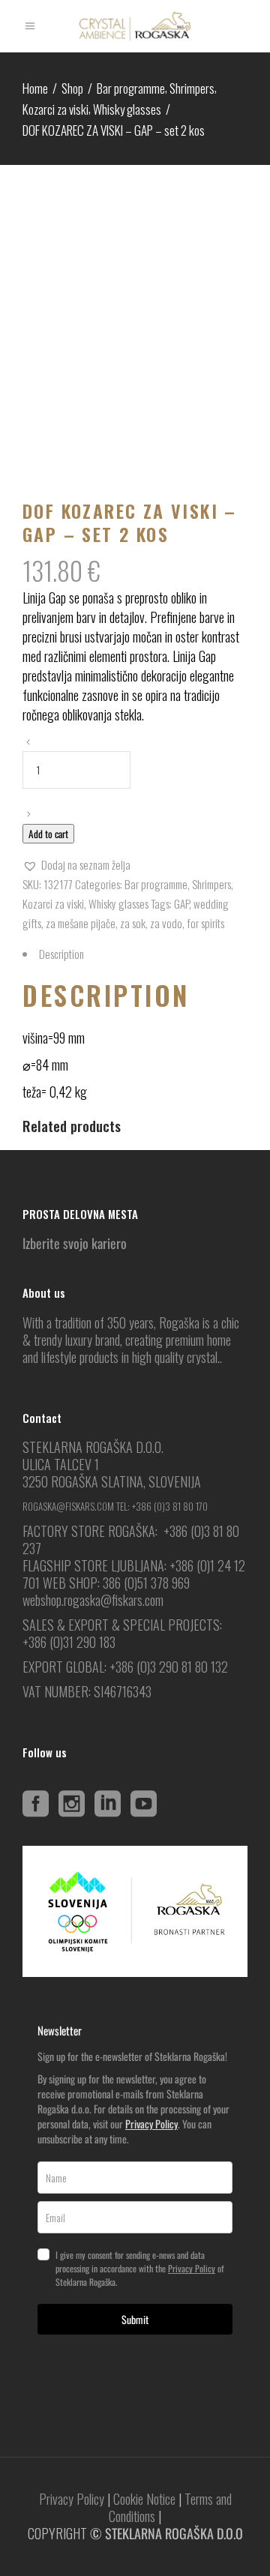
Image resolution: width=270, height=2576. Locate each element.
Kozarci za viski (55, 109)
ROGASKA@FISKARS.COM (68, 1506)
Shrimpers (192, 88)
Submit (135, 2319)
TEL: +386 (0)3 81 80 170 (162, 1506)
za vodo (166, 923)
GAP (181, 903)
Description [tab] (61, 954)
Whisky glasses (127, 109)
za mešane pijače (81, 923)
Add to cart (48, 834)
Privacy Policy (151, 2124)
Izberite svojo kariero (75, 1243)
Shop (72, 88)
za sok (133, 923)
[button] (76, 864)
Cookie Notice (144, 2499)
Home (35, 88)
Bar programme (131, 88)
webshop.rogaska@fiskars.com (93, 1600)
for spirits (205, 923)
